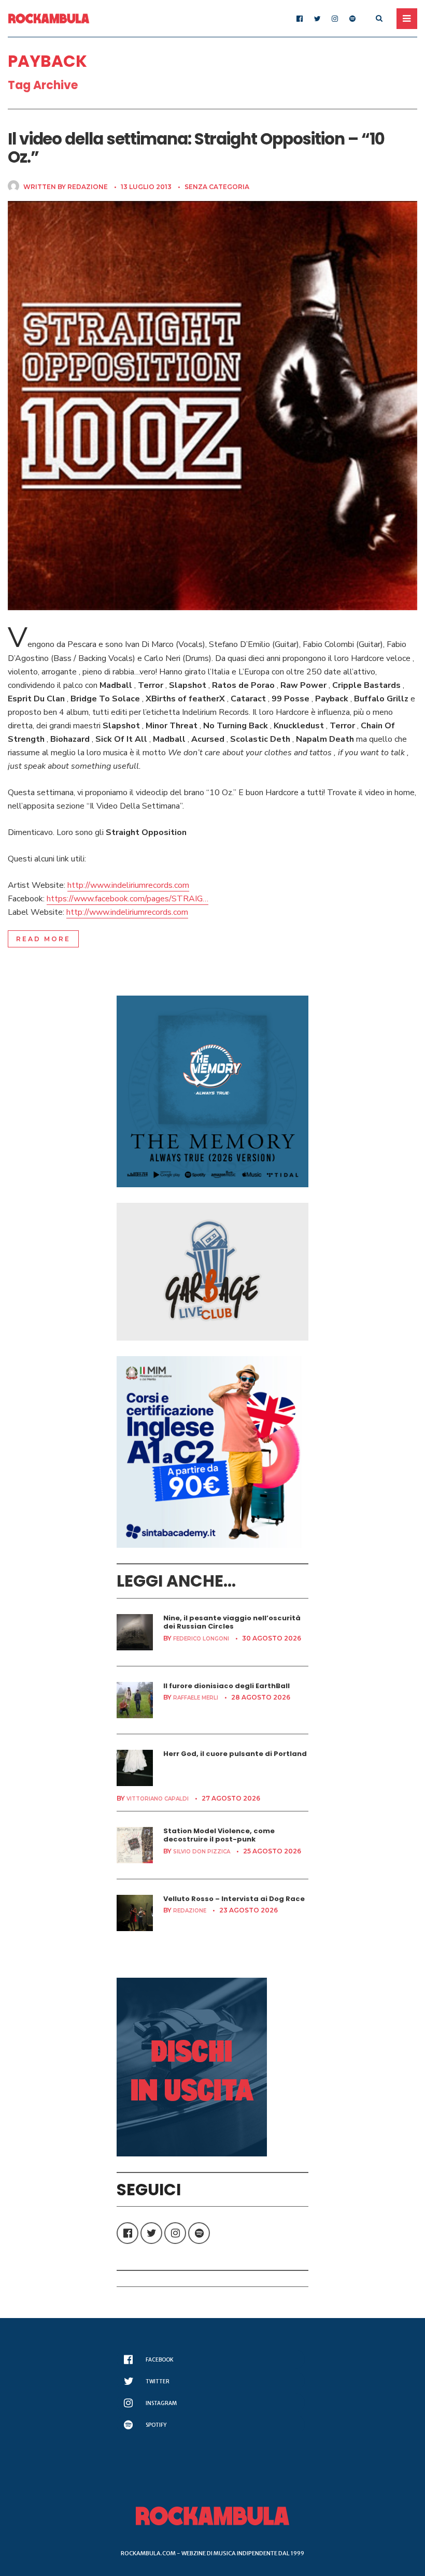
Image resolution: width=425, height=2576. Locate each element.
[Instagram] (335, 19)
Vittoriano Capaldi (158, 1799)
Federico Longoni (201, 1639)
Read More (43, 939)
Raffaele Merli (196, 1698)
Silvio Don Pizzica (202, 1852)
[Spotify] (352, 19)
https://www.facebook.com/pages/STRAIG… (127, 899)
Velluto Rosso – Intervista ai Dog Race (234, 1899)
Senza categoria (217, 187)
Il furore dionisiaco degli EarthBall (226, 1686)
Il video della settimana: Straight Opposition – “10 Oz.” (196, 148)
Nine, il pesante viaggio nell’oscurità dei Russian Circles (232, 1622)
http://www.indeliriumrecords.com (128, 885)
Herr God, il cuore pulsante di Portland (235, 1754)
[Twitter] (317, 19)
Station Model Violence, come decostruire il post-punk (219, 1835)
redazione (88, 187)
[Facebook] (300, 19)
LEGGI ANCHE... (176, 1581)
